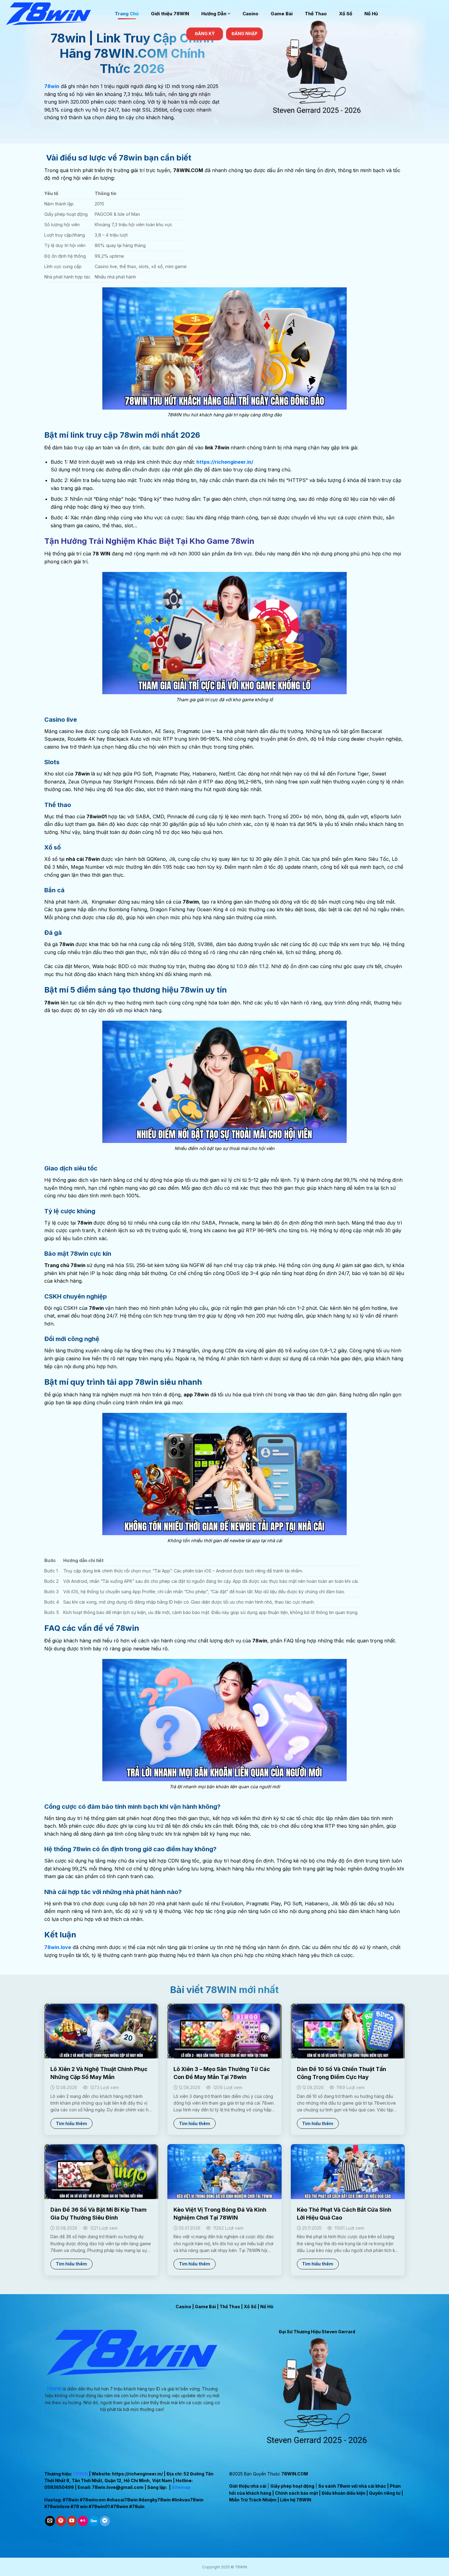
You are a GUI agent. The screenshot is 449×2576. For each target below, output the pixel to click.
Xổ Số (346, 14)
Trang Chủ (127, 14)
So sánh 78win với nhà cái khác (352, 2486)
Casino (250, 14)
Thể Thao (316, 14)
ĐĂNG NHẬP (245, 34)
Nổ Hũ (371, 14)
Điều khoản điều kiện (343, 2493)
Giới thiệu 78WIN (170, 14)
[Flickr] (83, 2521)
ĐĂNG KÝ (205, 34)
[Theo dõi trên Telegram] (105, 2521)
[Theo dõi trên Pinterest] (61, 2521)
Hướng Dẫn (214, 14)
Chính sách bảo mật (296, 2493)
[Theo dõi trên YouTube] (72, 2521)
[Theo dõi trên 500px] (94, 2521)
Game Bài (282, 14)
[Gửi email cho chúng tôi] (50, 2521)
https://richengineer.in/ (137, 2474)
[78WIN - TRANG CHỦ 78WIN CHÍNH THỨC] (55, 14)
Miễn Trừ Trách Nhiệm (253, 2500)
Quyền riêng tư (385, 2493)
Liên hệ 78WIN (296, 2500)
